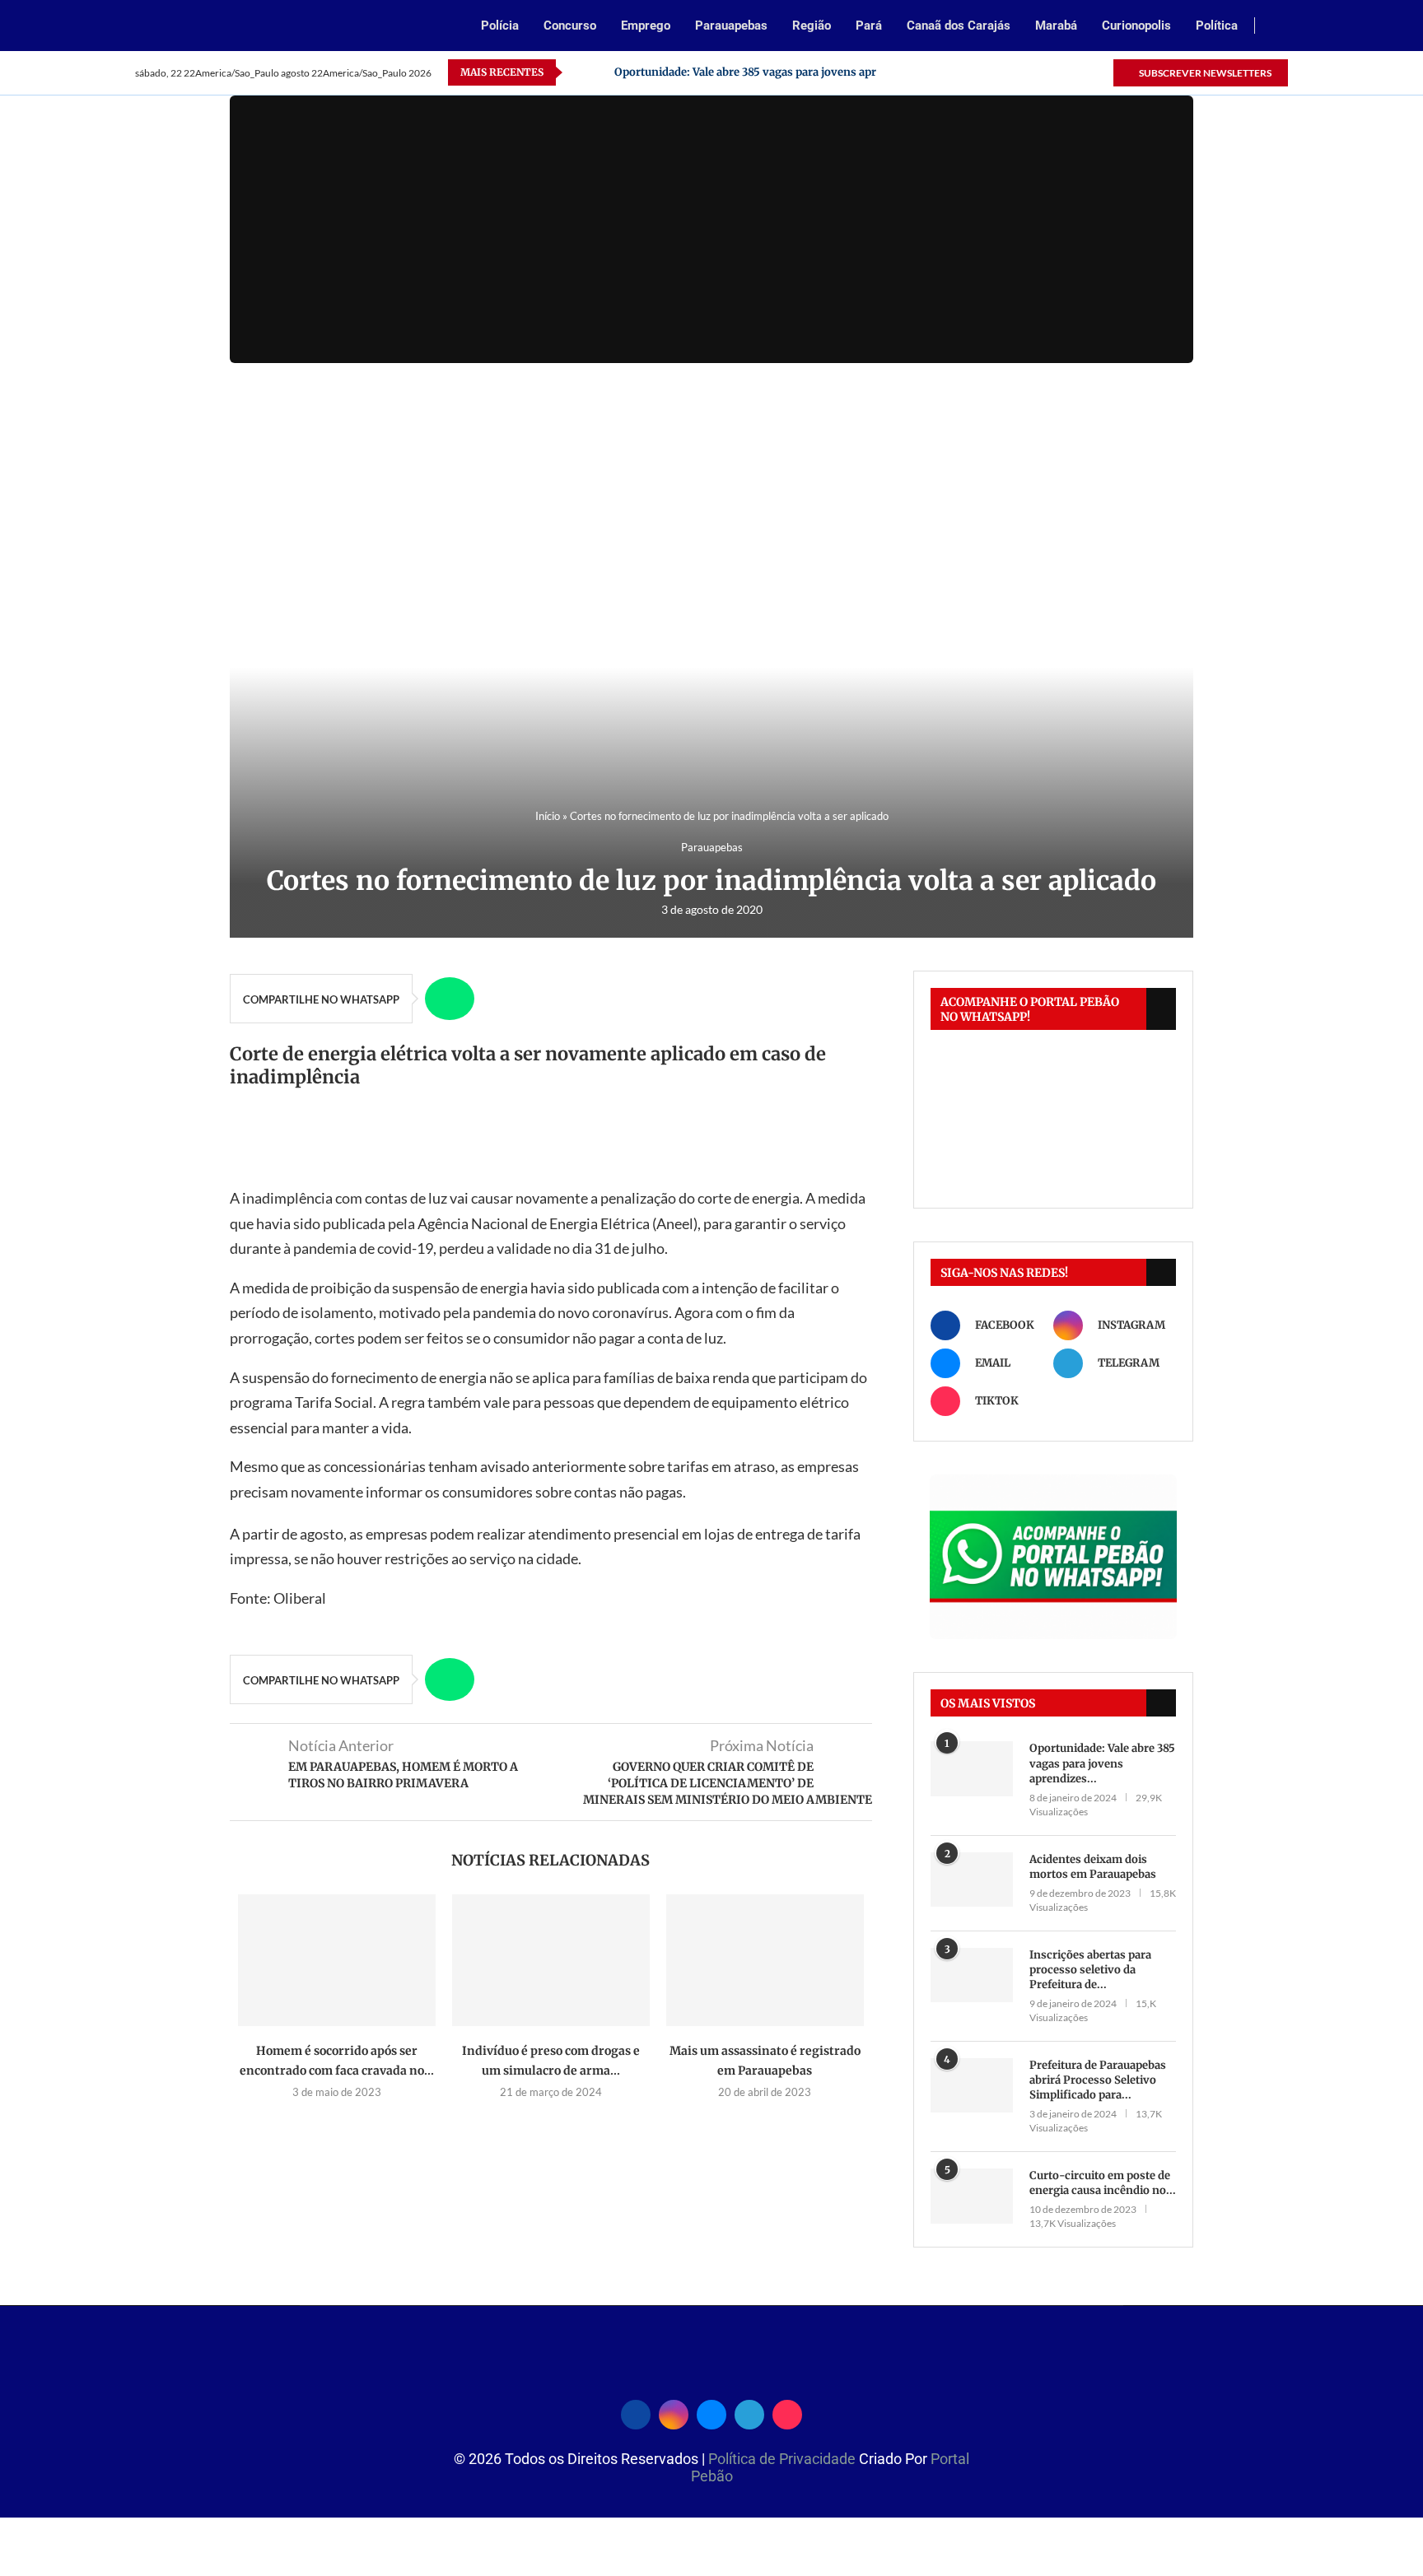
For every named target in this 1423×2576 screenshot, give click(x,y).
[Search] (1280, 27)
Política (1217, 26)
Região (812, 26)
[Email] (1043, 72)
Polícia (500, 26)
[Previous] (578, 72)
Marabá (1056, 26)
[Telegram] (1081, 72)
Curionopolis (1136, 26)
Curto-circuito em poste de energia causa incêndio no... (1103, 2183)
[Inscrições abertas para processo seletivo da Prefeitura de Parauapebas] (972, 1975)
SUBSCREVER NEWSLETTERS (1204, 73)
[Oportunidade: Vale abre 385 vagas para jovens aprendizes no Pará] (972, 1769)
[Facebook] (1005, 72)
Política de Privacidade (784, 2459)
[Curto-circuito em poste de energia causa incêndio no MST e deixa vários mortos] (972, 2196)
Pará (869, 26)
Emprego (646, 26)
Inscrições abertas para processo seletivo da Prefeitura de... (1090, 1970)
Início (548, 816)
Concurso (570, 26)
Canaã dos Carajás (959, 26)
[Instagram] (1024, 72)
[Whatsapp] (1062, 72)
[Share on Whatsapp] (450, 999)
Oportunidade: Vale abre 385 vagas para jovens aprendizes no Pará (787, 72)
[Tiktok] (1100, 72)
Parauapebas (731, 26)
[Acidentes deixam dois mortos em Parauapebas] (972, 1880)
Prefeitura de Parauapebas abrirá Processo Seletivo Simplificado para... (1098, 2080)
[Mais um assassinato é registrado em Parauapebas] (765, 1960)
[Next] (599, 72)
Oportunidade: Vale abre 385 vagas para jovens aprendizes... (1102, 1763)
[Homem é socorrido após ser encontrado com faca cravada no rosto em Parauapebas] (337, 1960)
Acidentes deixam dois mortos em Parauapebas (1093, 1867)
